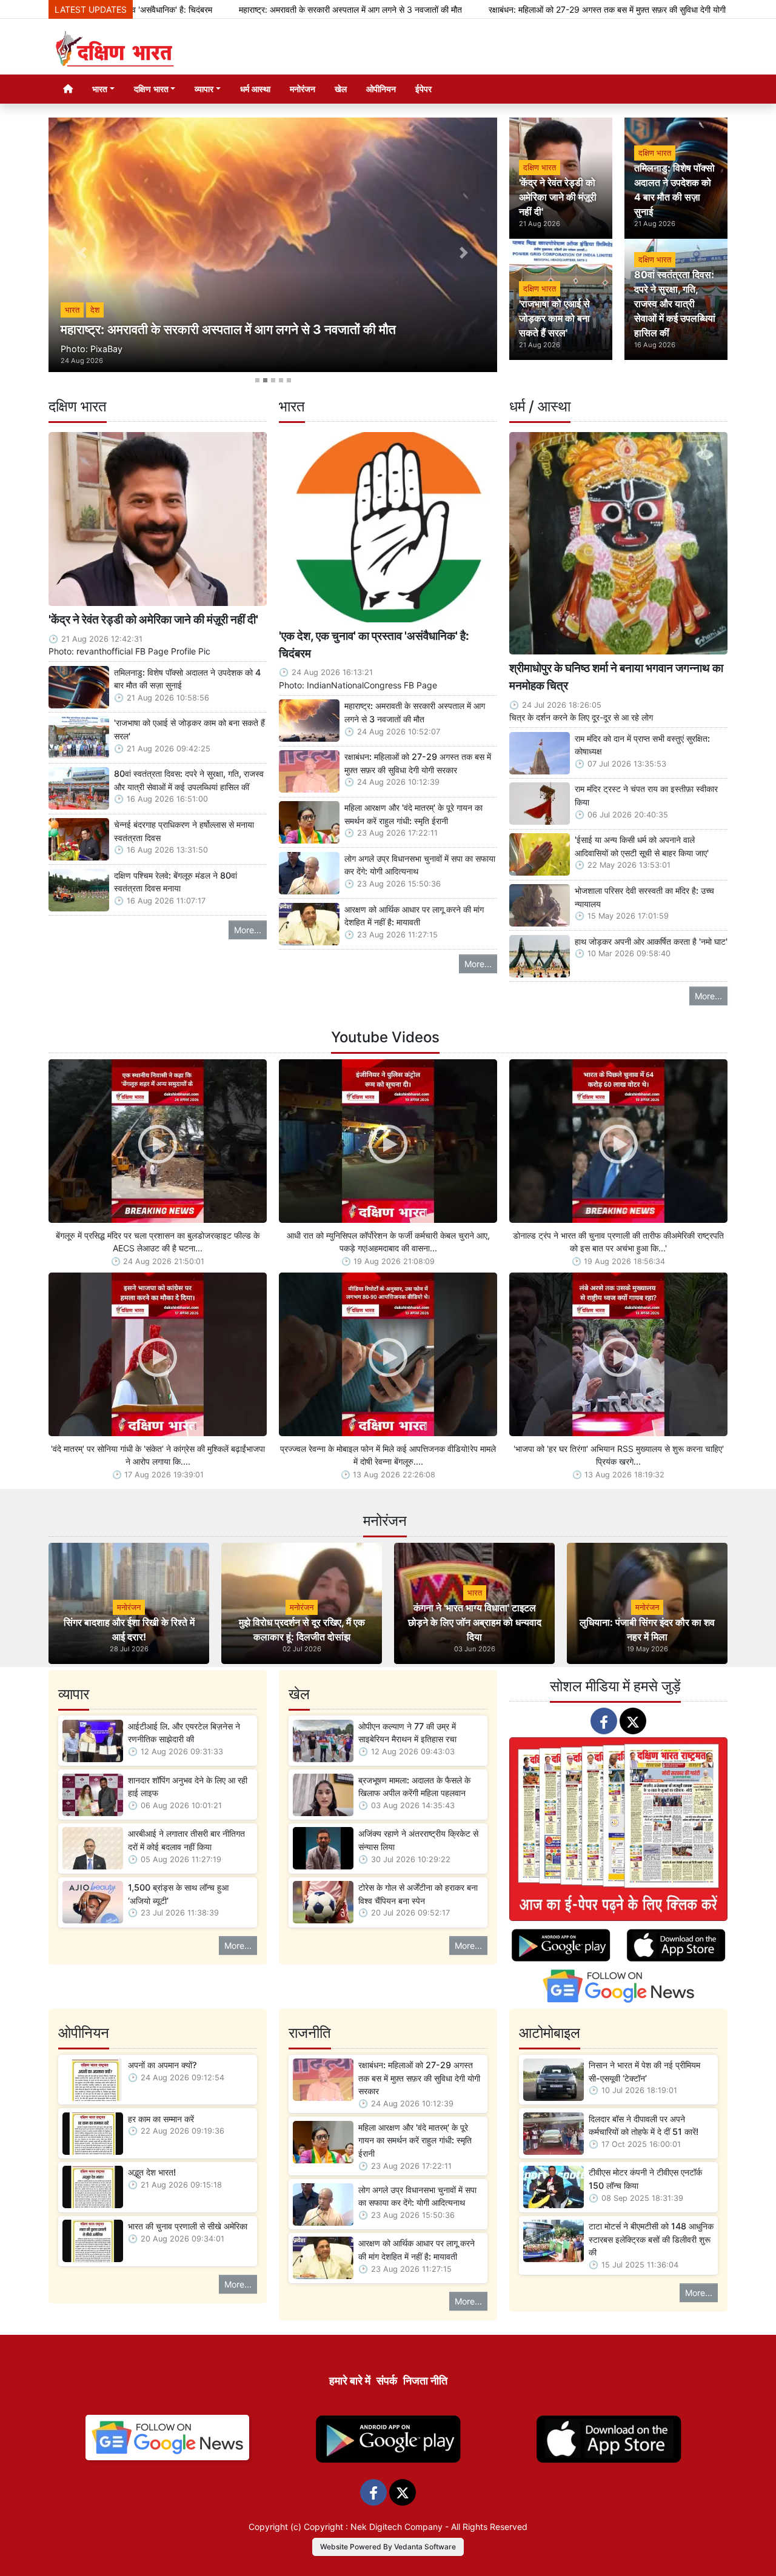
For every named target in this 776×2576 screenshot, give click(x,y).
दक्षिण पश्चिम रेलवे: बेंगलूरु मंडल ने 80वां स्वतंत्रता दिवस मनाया (176, 882)
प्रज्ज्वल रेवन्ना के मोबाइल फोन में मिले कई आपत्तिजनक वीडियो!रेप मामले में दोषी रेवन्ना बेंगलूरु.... (388, 1455)
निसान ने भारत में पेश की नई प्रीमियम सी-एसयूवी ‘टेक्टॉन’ (644, 2072)
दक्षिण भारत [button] (151, 89)
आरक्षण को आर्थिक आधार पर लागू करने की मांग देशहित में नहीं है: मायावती (414, 916)
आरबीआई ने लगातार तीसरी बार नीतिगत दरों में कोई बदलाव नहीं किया (186, 1840)
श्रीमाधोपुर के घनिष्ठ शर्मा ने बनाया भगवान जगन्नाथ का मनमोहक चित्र (616, 677)
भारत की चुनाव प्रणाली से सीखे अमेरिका (188, 2226)
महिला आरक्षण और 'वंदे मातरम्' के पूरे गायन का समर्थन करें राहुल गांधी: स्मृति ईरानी (413, 814)
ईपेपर (423, 89)
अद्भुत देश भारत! (152, 2172)
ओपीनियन (381, 89)
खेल (341, 89)
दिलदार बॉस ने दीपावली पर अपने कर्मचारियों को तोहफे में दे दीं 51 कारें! (644, 2125)
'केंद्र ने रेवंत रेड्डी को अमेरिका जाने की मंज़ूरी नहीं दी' (153, 619)
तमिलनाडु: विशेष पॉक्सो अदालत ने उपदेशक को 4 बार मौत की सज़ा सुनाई (187, 679)
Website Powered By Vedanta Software (388, 2547)
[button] (82, 253)
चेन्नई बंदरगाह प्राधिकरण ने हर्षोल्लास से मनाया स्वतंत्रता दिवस (184, 831)
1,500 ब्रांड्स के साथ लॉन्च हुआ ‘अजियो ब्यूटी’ (178, 1894)
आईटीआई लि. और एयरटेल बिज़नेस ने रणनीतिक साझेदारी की (184, 1733)
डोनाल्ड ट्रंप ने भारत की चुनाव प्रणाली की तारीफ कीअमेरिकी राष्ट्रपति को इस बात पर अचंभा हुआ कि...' (618, 1242)
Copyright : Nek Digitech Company (373, 2527)
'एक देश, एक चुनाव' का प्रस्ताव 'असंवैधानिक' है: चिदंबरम (374, 644)
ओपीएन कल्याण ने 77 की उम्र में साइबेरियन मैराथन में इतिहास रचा (407, 1733)
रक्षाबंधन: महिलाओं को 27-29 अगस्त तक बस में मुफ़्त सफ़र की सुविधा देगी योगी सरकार (485, 9)
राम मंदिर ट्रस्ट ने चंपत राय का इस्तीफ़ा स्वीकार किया (646, 795)
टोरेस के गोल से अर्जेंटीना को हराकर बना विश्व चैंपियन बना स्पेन (418, 1894)
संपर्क (387, 2381)
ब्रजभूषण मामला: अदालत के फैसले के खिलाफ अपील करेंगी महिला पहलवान (414, 1787)
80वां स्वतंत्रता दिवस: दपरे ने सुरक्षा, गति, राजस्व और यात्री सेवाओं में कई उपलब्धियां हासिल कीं (189, 780)
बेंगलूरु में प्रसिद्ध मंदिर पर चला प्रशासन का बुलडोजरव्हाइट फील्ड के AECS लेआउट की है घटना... (158, 1242)
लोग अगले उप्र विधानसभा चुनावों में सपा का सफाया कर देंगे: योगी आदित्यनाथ (420, 865)
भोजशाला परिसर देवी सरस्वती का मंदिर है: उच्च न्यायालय (644, 897)
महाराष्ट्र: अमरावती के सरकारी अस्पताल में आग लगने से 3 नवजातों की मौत (216, 9)
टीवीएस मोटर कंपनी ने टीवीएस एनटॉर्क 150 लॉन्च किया (645, 2179)
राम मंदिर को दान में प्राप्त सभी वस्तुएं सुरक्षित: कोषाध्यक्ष (642, 745)
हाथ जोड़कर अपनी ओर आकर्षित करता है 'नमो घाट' (651, 941)
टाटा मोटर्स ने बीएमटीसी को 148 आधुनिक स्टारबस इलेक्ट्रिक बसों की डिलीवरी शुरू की (651, 2239)
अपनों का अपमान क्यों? (676, 9)
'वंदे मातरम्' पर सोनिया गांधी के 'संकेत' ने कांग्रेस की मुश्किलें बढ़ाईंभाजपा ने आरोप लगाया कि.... (158, 1455)
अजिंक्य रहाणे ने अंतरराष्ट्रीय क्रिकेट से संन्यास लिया (418, 1840)
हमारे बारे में (350, 2381)
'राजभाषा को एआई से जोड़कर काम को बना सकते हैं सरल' (189, 729)
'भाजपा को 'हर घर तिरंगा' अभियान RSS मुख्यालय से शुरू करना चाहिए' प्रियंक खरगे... (619, 1455)
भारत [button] (100, 89)
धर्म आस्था (255, 89)
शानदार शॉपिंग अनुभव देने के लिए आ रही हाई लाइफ (188, 1787)
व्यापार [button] (204, 89)
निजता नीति (425, 2381)
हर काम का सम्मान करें (161, 2119)
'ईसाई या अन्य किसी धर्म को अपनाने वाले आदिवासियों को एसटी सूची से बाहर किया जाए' (642, 846)
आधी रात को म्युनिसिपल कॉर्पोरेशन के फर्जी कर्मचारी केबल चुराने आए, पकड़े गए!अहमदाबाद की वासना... (388, 1242)
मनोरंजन (303, 89)
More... (248, 930)
